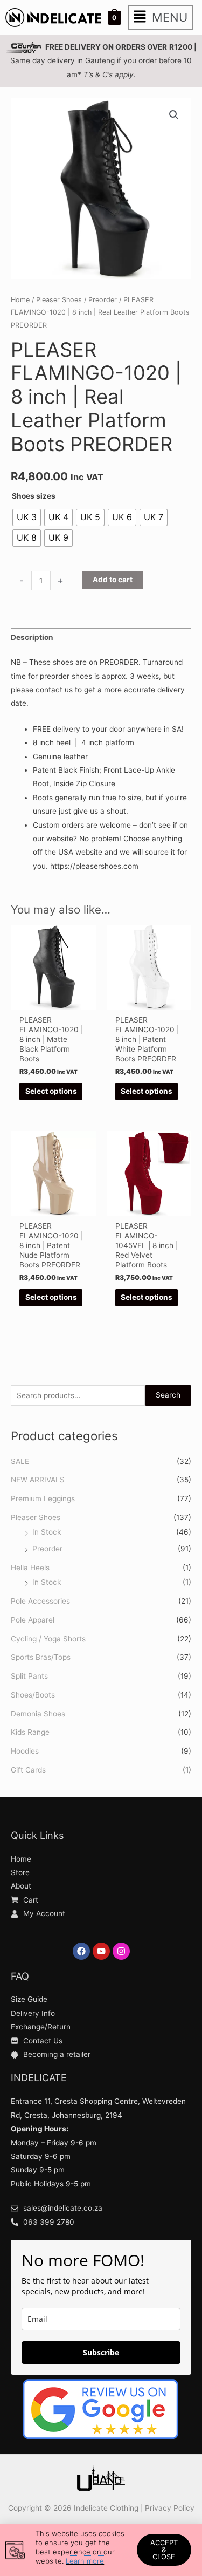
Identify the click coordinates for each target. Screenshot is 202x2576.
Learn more (85, 2561)
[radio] (27, 517)
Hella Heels (30, 1568)
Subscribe (101, 2352)
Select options (51, 1091)
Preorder (47, 1549)
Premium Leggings (43, 1498)
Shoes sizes (34, 496)
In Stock (47, 1532)
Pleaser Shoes (36, 1517)
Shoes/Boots (33, 1695)
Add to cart (113, 580)
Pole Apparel (33, 1620)
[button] (160, 18)
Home (20, 300)
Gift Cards (28, 1770)
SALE (20, 1461)
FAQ (20, 1976)
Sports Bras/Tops (41, 1657)
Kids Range (30, 1732)
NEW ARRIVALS (38, 1480)
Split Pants (29, 1676)
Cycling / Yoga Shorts (48, 1639)
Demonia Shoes (38, 1714)
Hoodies (25, 1751)
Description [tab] (32, 637)
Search (168, 1395)
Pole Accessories (40, 1601)
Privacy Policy (170, 2508)
